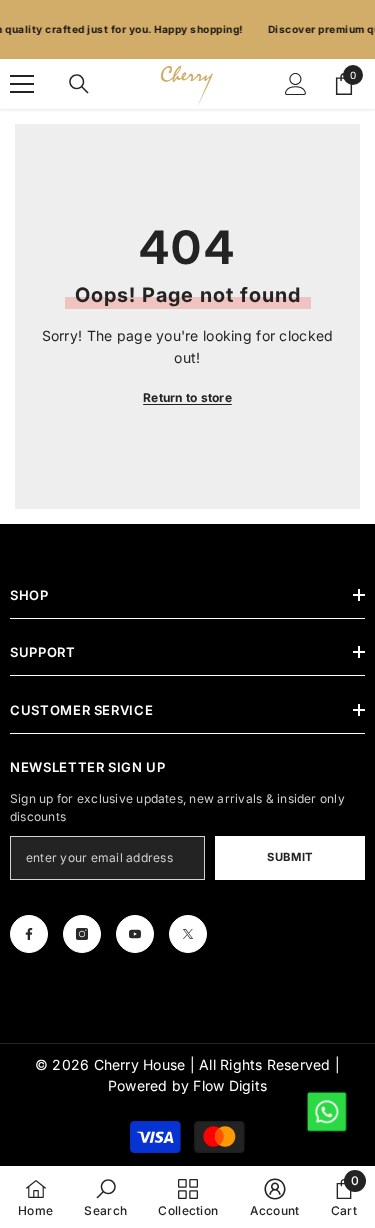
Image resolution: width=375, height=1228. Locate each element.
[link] (105, 1197)
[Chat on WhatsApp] (325, 1110)
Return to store (187, 397)
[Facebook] (29, 934)
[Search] (79, 84)
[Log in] (296, 84)
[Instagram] (82, 934)
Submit (289, 857)
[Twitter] (188, 934)
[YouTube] (135, 934)
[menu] (22, 84)
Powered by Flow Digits (187, 1085)
